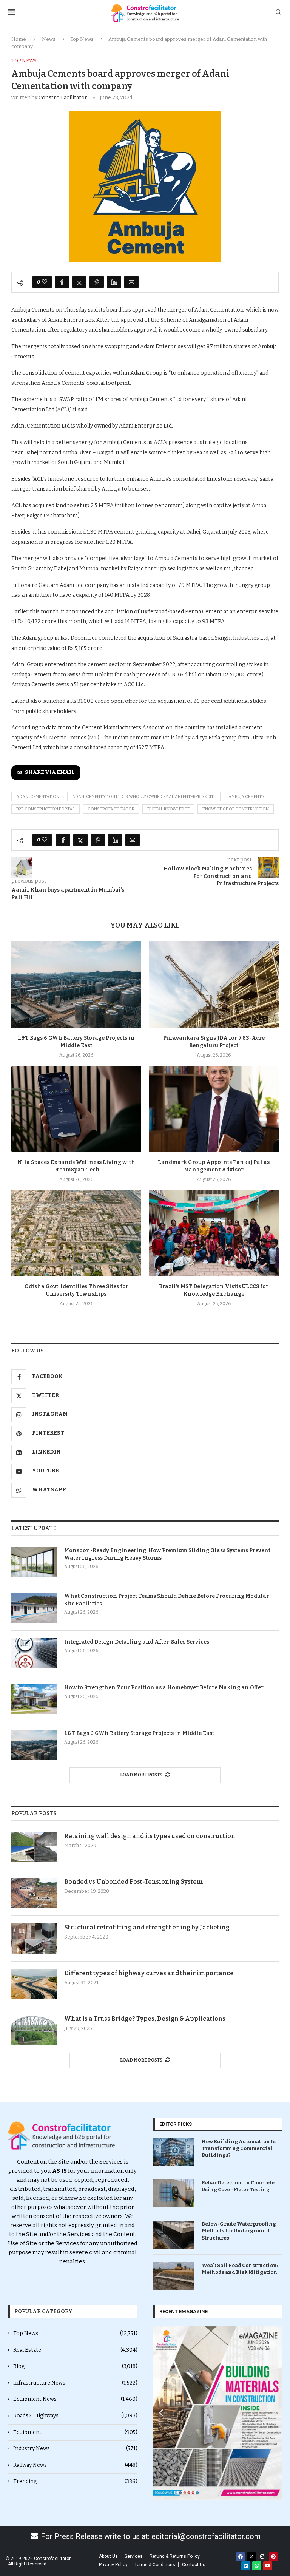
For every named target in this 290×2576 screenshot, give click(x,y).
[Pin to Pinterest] (97, 282)
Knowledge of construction (236, 809)
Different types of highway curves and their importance (149, 1973)
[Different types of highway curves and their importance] (34, 1984)
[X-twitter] (251, 2557)
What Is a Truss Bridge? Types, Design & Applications (145, 2019)
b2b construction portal (46, 809)
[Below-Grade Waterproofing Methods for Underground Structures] (173, 2234)
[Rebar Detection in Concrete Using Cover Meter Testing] (173, 2193)
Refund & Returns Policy (175, 2556)
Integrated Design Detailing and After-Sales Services (137, 1642)
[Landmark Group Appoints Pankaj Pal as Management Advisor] (214, 1109)
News (49, 39)
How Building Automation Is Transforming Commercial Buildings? (239, 2148)
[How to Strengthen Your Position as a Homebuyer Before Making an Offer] (34, 1699)
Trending (75, 2481)
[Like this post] (45, 282)
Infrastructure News (75, 2383)
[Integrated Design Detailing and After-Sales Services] (34, 1653)
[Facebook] (241, 2557)
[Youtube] (268, 2566)
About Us (108, 2556)
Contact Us (194, 2565)
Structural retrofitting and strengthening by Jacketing (147, 1927)
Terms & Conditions (155, 2565)
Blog (75, 2366)
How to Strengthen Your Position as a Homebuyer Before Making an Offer (164, 1688)
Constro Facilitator (63, 98)
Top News (82, 39)
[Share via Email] (131, 282)
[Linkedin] (246, 2566)
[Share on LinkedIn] (114, 282)
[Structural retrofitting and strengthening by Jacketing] (34, 1939)
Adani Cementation (38, 797)
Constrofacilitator (111, 809)
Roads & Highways (75, 2416)
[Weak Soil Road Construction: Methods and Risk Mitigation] (173, 2276)
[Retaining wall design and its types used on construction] (34, 1847)
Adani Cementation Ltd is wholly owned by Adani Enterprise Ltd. (144, 797)
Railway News (75, 2465)
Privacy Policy (113, 2565)
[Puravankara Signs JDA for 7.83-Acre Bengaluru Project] (214, 985)
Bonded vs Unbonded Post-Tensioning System (134, 1882)
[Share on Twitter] (79, 282)
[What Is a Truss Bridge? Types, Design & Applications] (34, 2030)
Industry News (75, 2449)
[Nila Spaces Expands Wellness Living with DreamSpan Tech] (76, 1109)
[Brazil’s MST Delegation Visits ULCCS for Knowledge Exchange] (214, 1233)
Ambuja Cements (246, 797)
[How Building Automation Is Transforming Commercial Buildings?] (173, 2152)
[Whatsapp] (257, 2566)
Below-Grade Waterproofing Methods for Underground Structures (239, 2231)
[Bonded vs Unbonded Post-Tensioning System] (34, 1893)
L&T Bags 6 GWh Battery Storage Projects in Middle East (139, 1733)
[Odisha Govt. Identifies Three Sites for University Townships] (76, 1233)
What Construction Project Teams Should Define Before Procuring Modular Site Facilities (167, 1600)
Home (19, 39)
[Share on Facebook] (62, 282)
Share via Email (50, 772)
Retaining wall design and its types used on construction (150, 1836)
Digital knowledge (168, 809)
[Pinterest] (273, 2557)
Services (134, 2556)
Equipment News (75, 2399)
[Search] (278, 13)
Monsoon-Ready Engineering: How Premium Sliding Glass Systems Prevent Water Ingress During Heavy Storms (167, 1554)
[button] (161, 2413)
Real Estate (75, 2350)
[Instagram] (262, 2557)
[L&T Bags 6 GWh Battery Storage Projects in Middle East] (76, 985)
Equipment (75, 2432)
